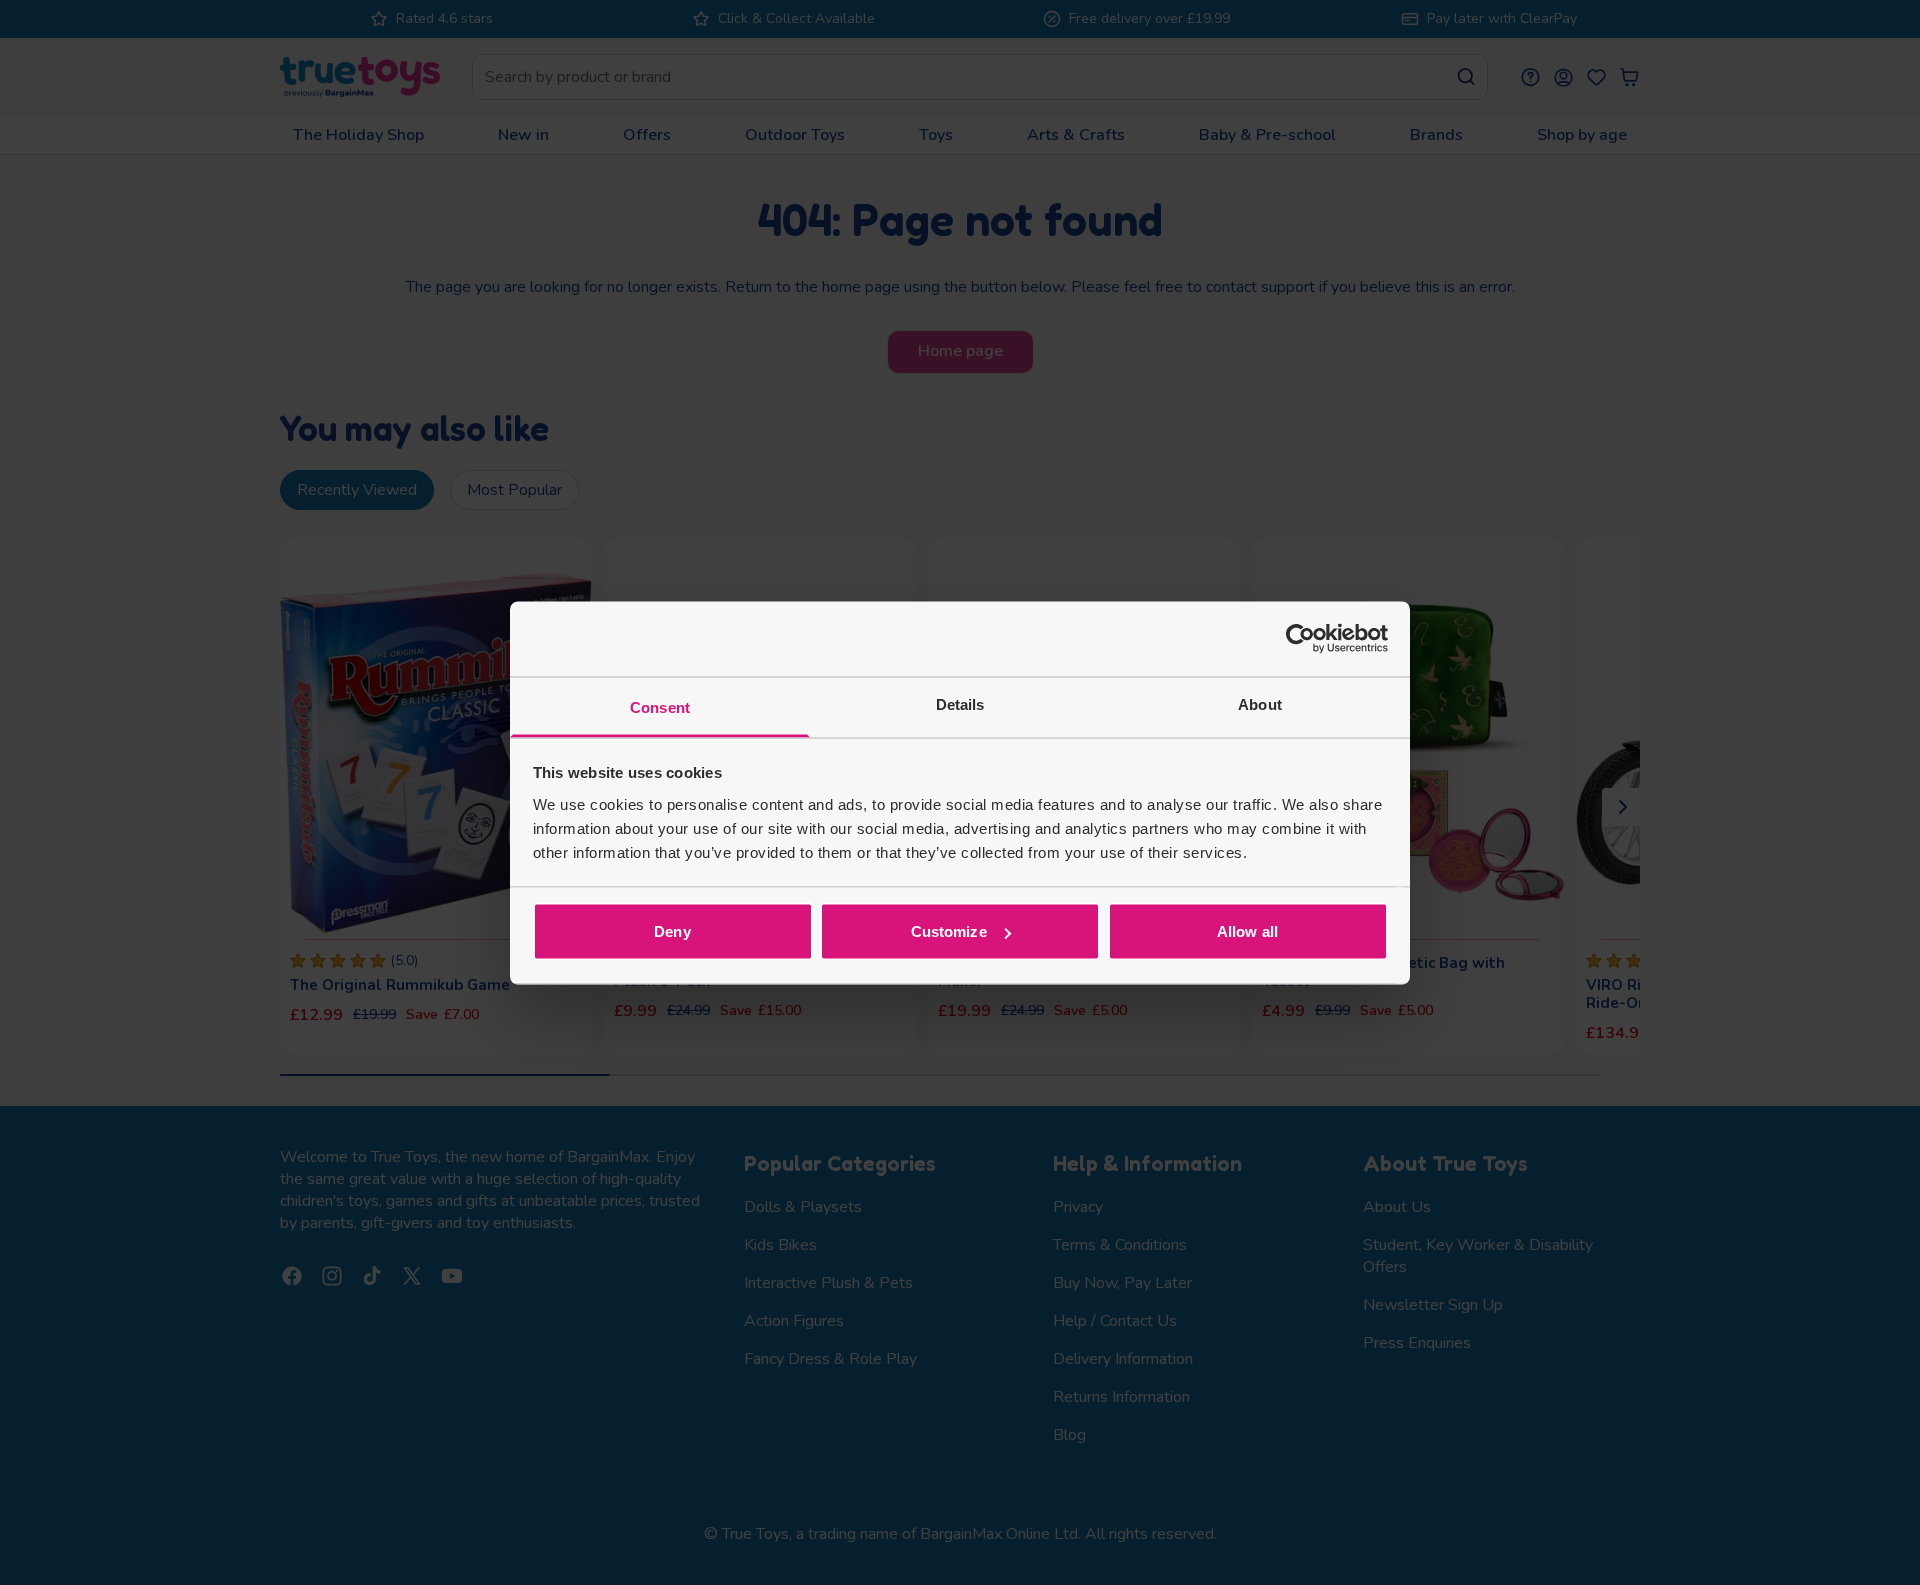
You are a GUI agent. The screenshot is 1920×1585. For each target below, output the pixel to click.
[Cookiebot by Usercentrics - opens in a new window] (1300, 639)
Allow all (1247, 931)
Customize (949, 931)
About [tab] (1260, 703)
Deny (672, 931)
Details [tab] (960, 703)
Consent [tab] (660, 706)
